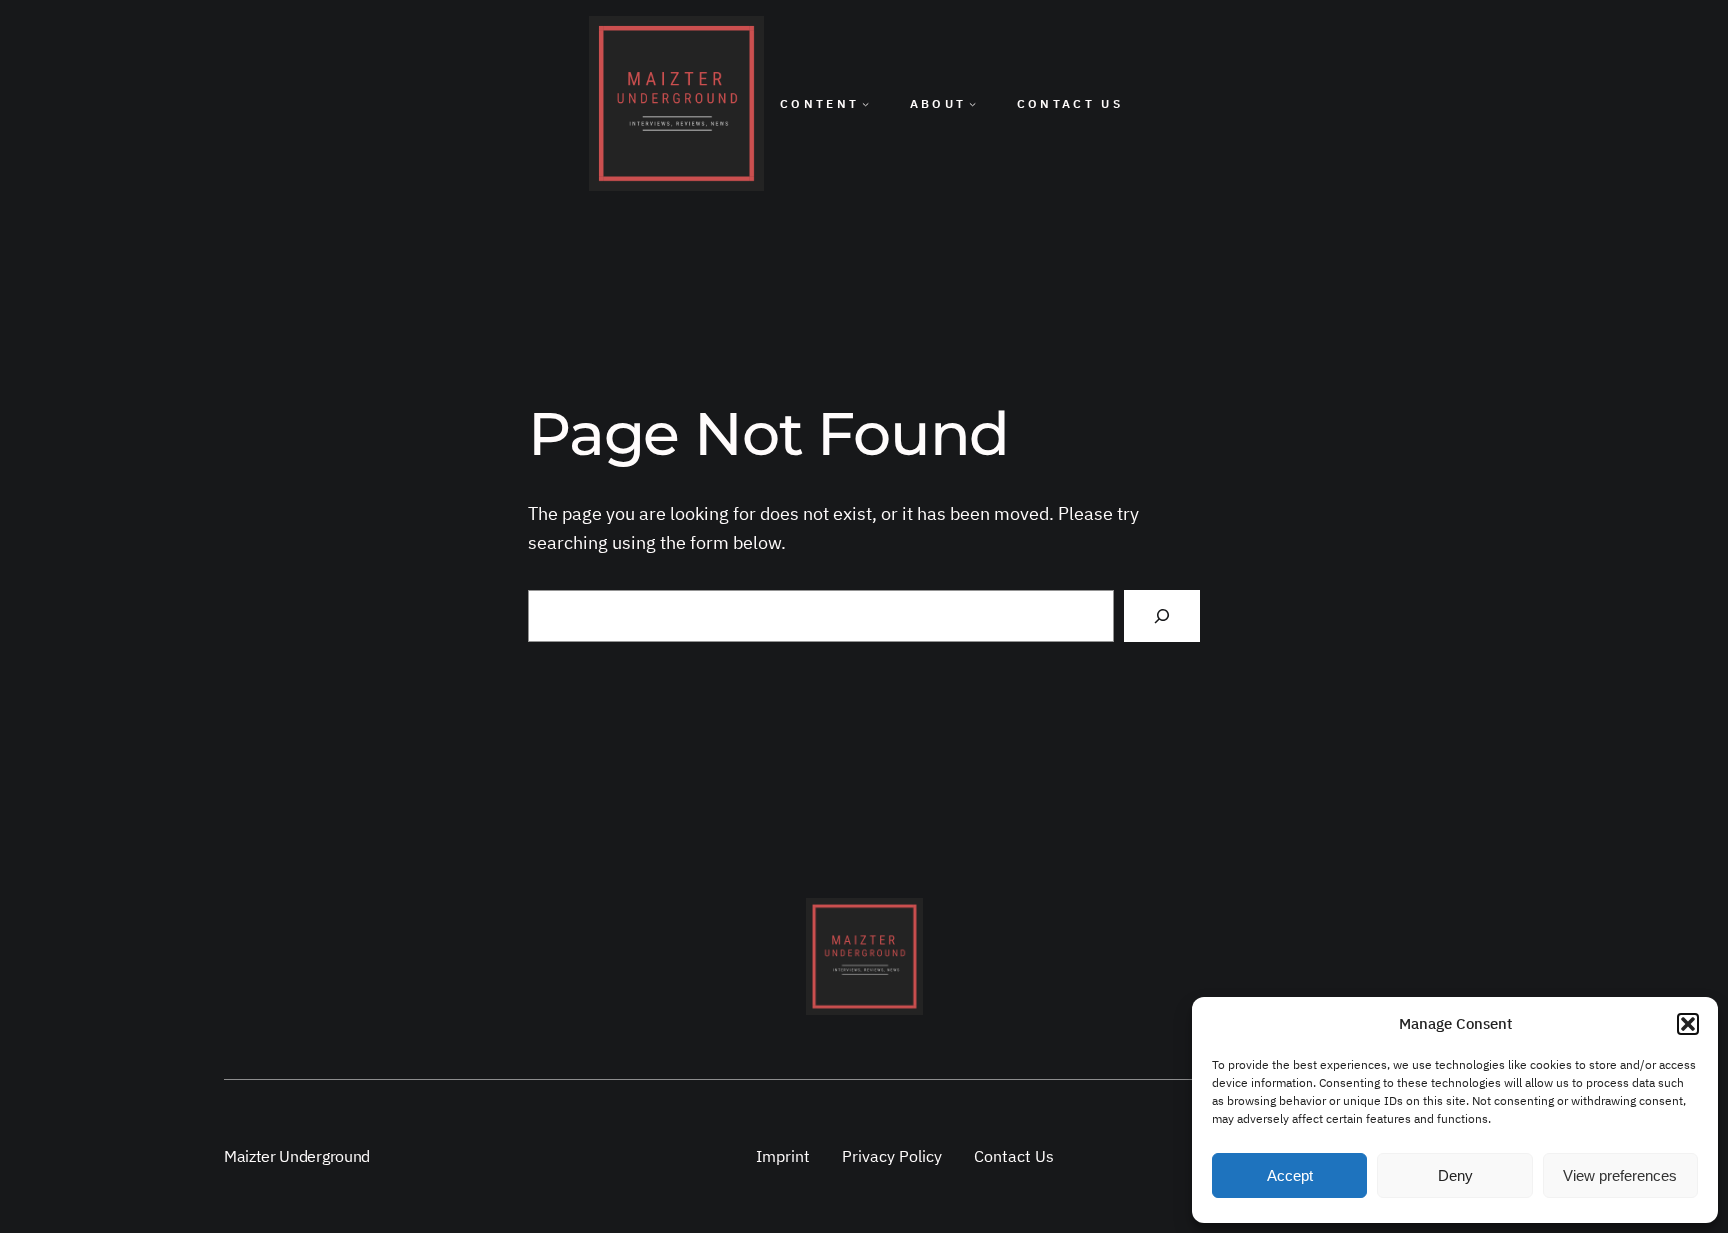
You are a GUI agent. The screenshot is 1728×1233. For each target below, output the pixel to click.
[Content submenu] (865, 103)
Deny (1455, 1175)
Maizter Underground (297, 1156)
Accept (1290, 1175)
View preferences (1620, 1175)
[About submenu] (972, 103)
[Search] (1162, 616)
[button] (1688, 1024)
